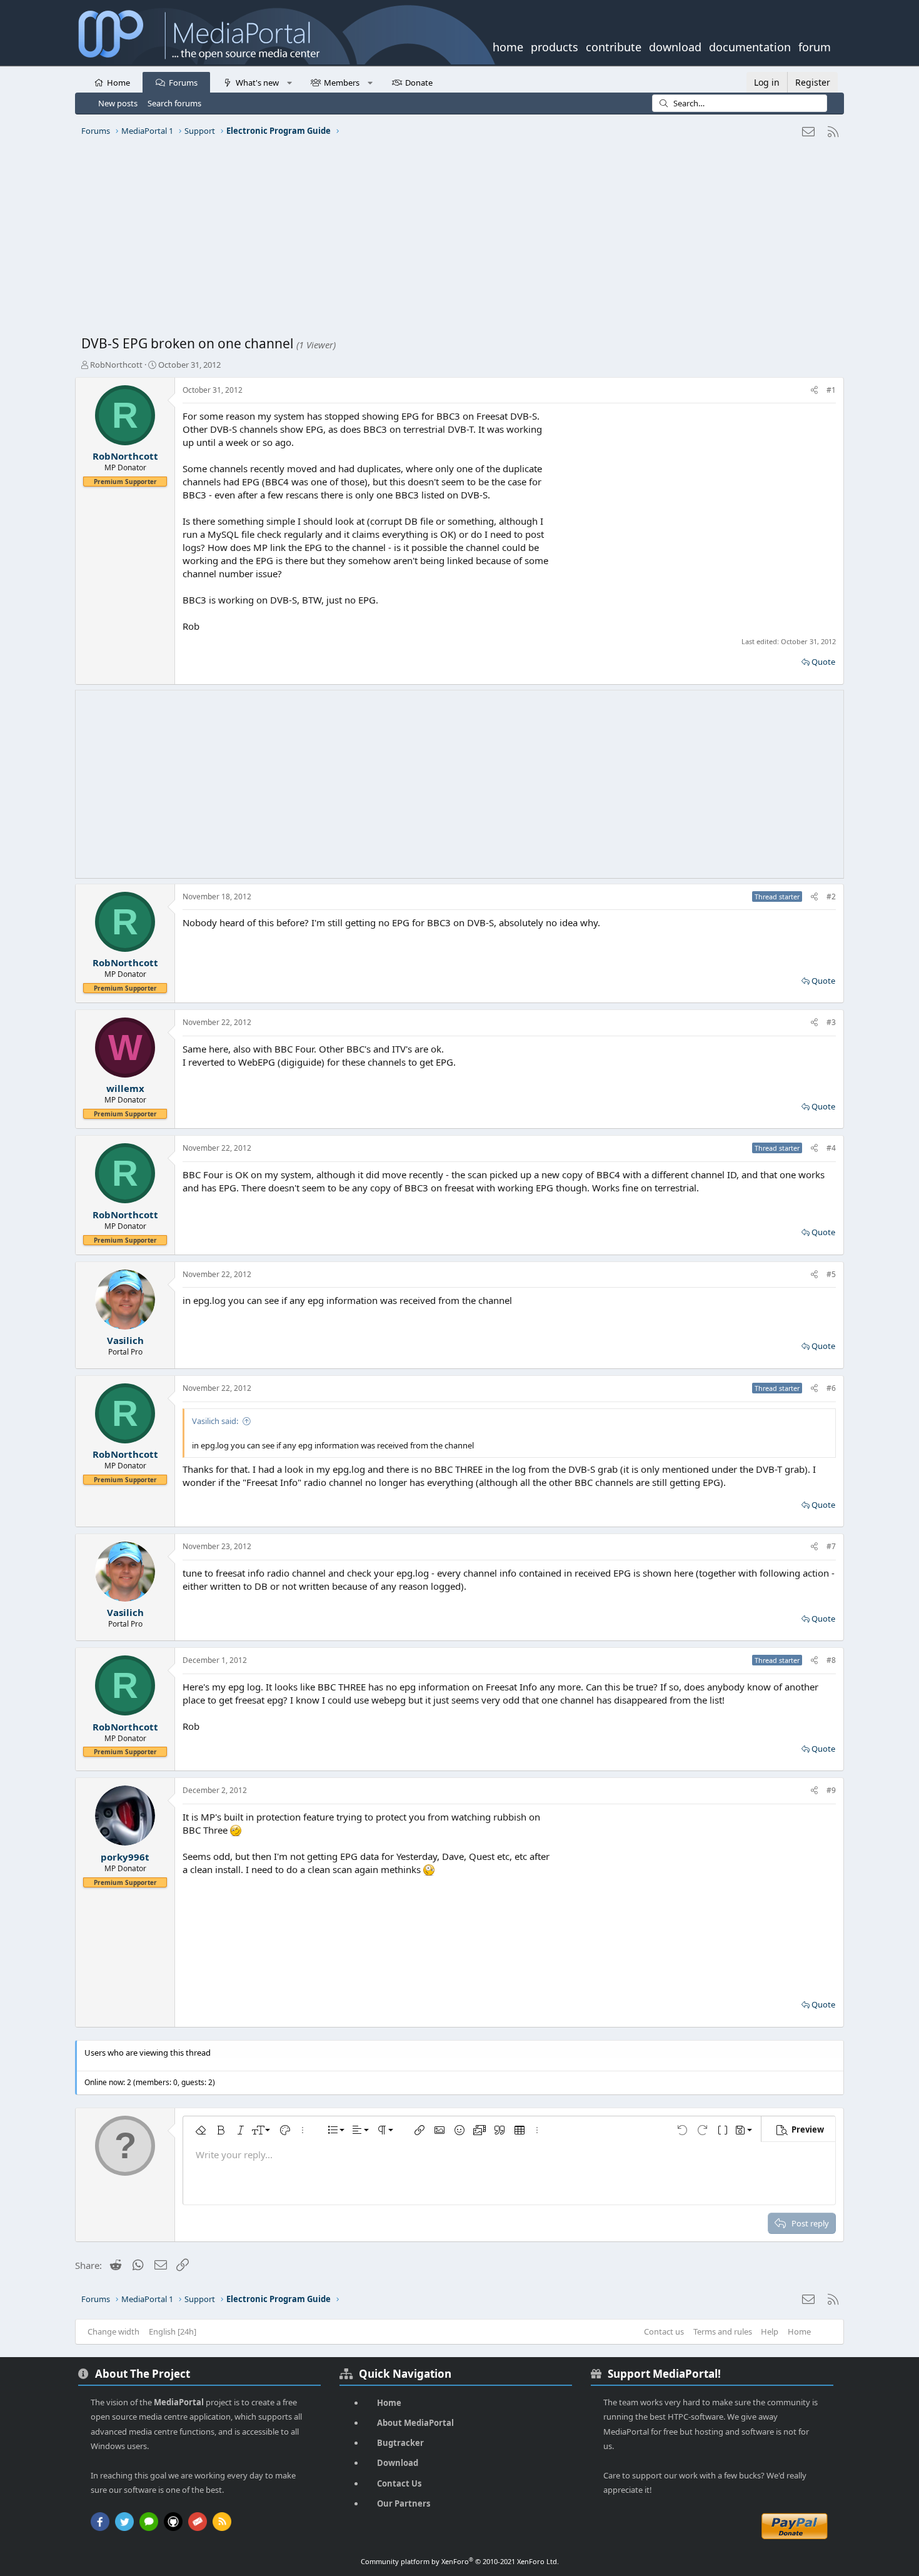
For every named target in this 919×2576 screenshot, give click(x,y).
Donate (419, 83)
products (555, 46)
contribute (614, 46)
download (675, 46)
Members (342, 83)
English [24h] (173, 2331)
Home (118, 83)
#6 (831, 1388)
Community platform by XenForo (460, 2561)
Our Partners (404, 2503)
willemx (125, 1088)
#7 (831, 1546)
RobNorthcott (116, 365)
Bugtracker (400, 2443)
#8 (831, 1660)
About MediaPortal (415, 2423)
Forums (183, 83)
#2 (831, 897)
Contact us (664, 2331)
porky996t (125, 1857)
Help (770, 2331)
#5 (831, 1274)
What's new (257, 83)
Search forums (174, 103)
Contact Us (399, 2483)
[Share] (814, 391)
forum (815, 46)
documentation (750, 46)
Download (398, 2463)
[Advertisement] (456, 241)
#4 (831, 1148)
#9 (831, 1790)
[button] (289, 82)
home (508, 46)
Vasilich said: (215, 1421)
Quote (823, 662)
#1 (831, 390)
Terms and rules (723, 2331)
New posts (118, 103)
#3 (831, 1022)
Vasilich (125, 1340)
